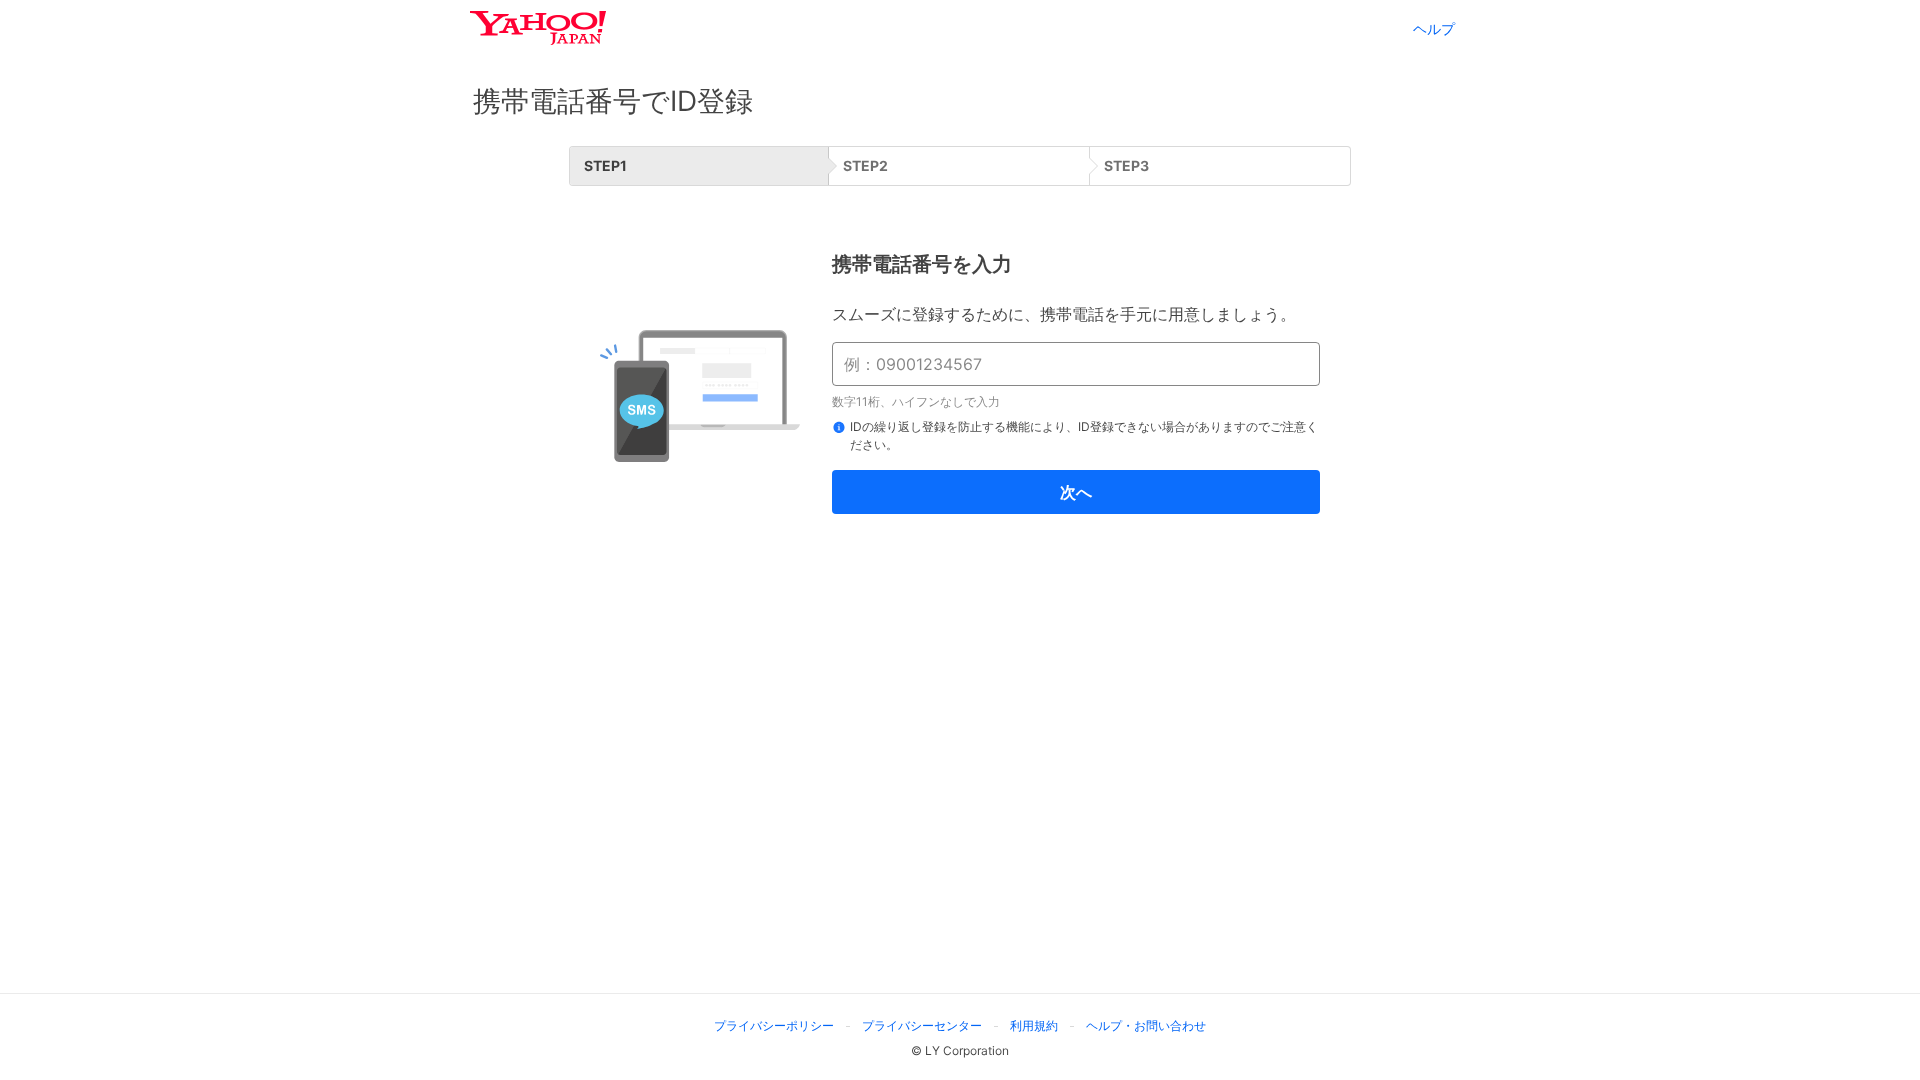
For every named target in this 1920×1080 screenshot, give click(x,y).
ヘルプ (1434, 28)
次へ (1076, 492)
